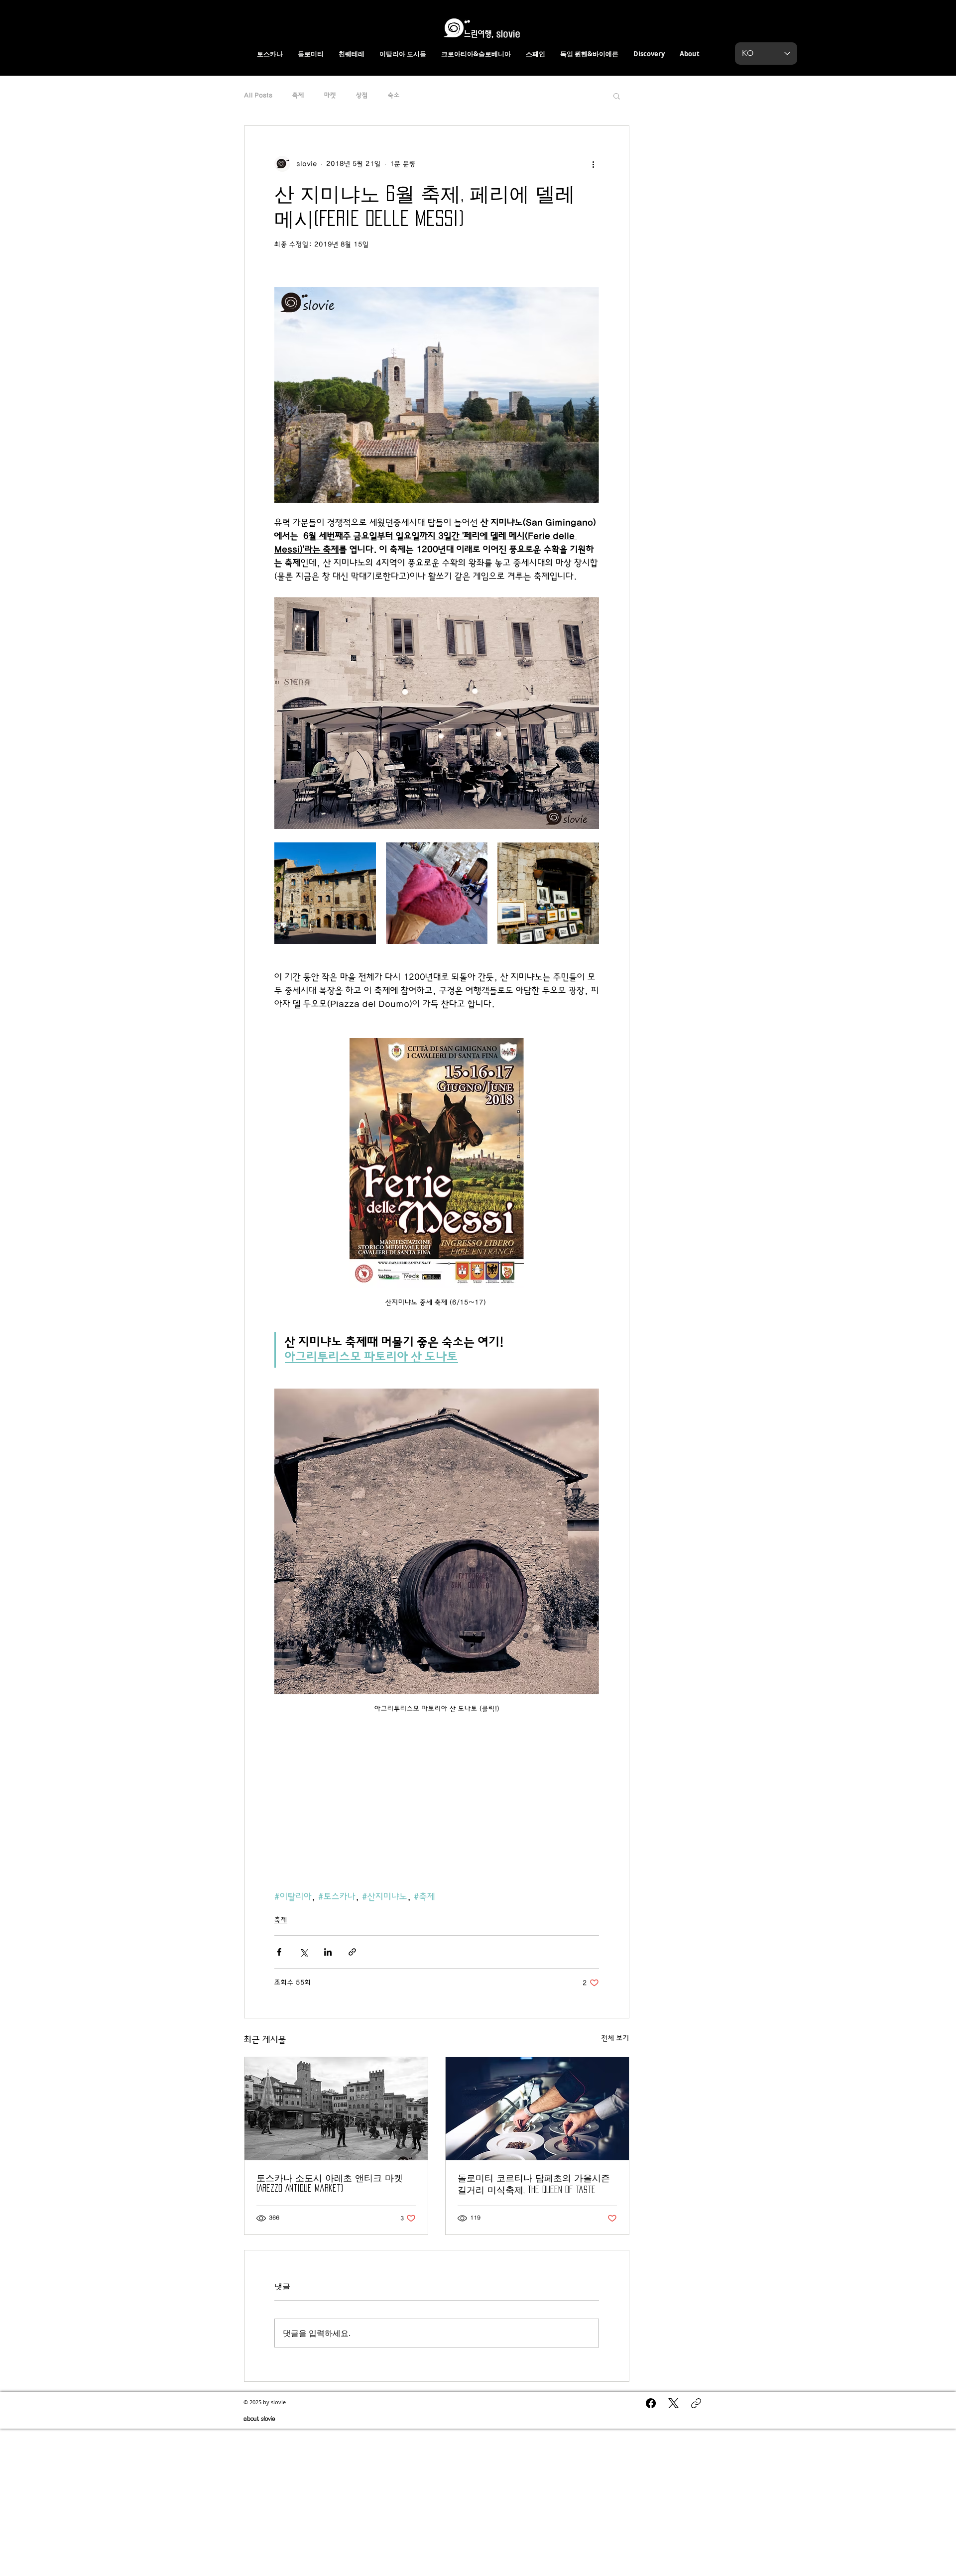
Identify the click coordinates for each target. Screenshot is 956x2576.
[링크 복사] (696, 2403)
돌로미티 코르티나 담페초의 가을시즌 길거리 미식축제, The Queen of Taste (534, 2184)
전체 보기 (615, 2038)
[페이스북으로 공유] (279, 1952)
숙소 (394, 95)
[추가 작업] (593, 164)
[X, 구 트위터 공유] (303, 1952)
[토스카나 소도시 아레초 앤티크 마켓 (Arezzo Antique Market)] (336, 2109)
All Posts (258, 95)
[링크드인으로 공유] (328, 1952)
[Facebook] (651, 2403)
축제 (298, 95)
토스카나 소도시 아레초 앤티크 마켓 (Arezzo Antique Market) (330, 2183)
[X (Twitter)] (673, 2403)
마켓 (330, 95)
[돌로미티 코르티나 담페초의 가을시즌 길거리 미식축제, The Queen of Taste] (537, 2109)
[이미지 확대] (325, 893)
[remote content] (437, 1800)
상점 (362, 95)
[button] (617, 96)
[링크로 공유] (352, 1952)
